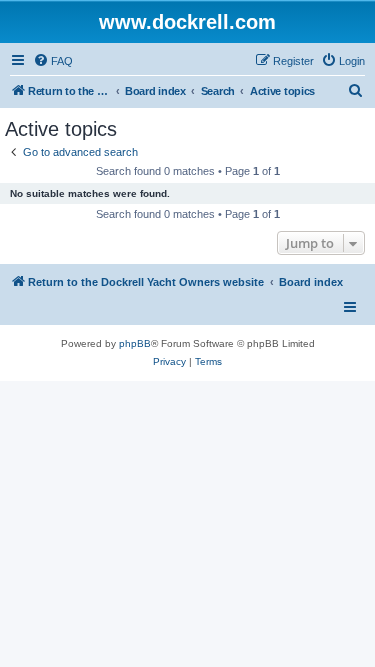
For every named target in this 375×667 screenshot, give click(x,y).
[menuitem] (53, 61)
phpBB (135, 343)
